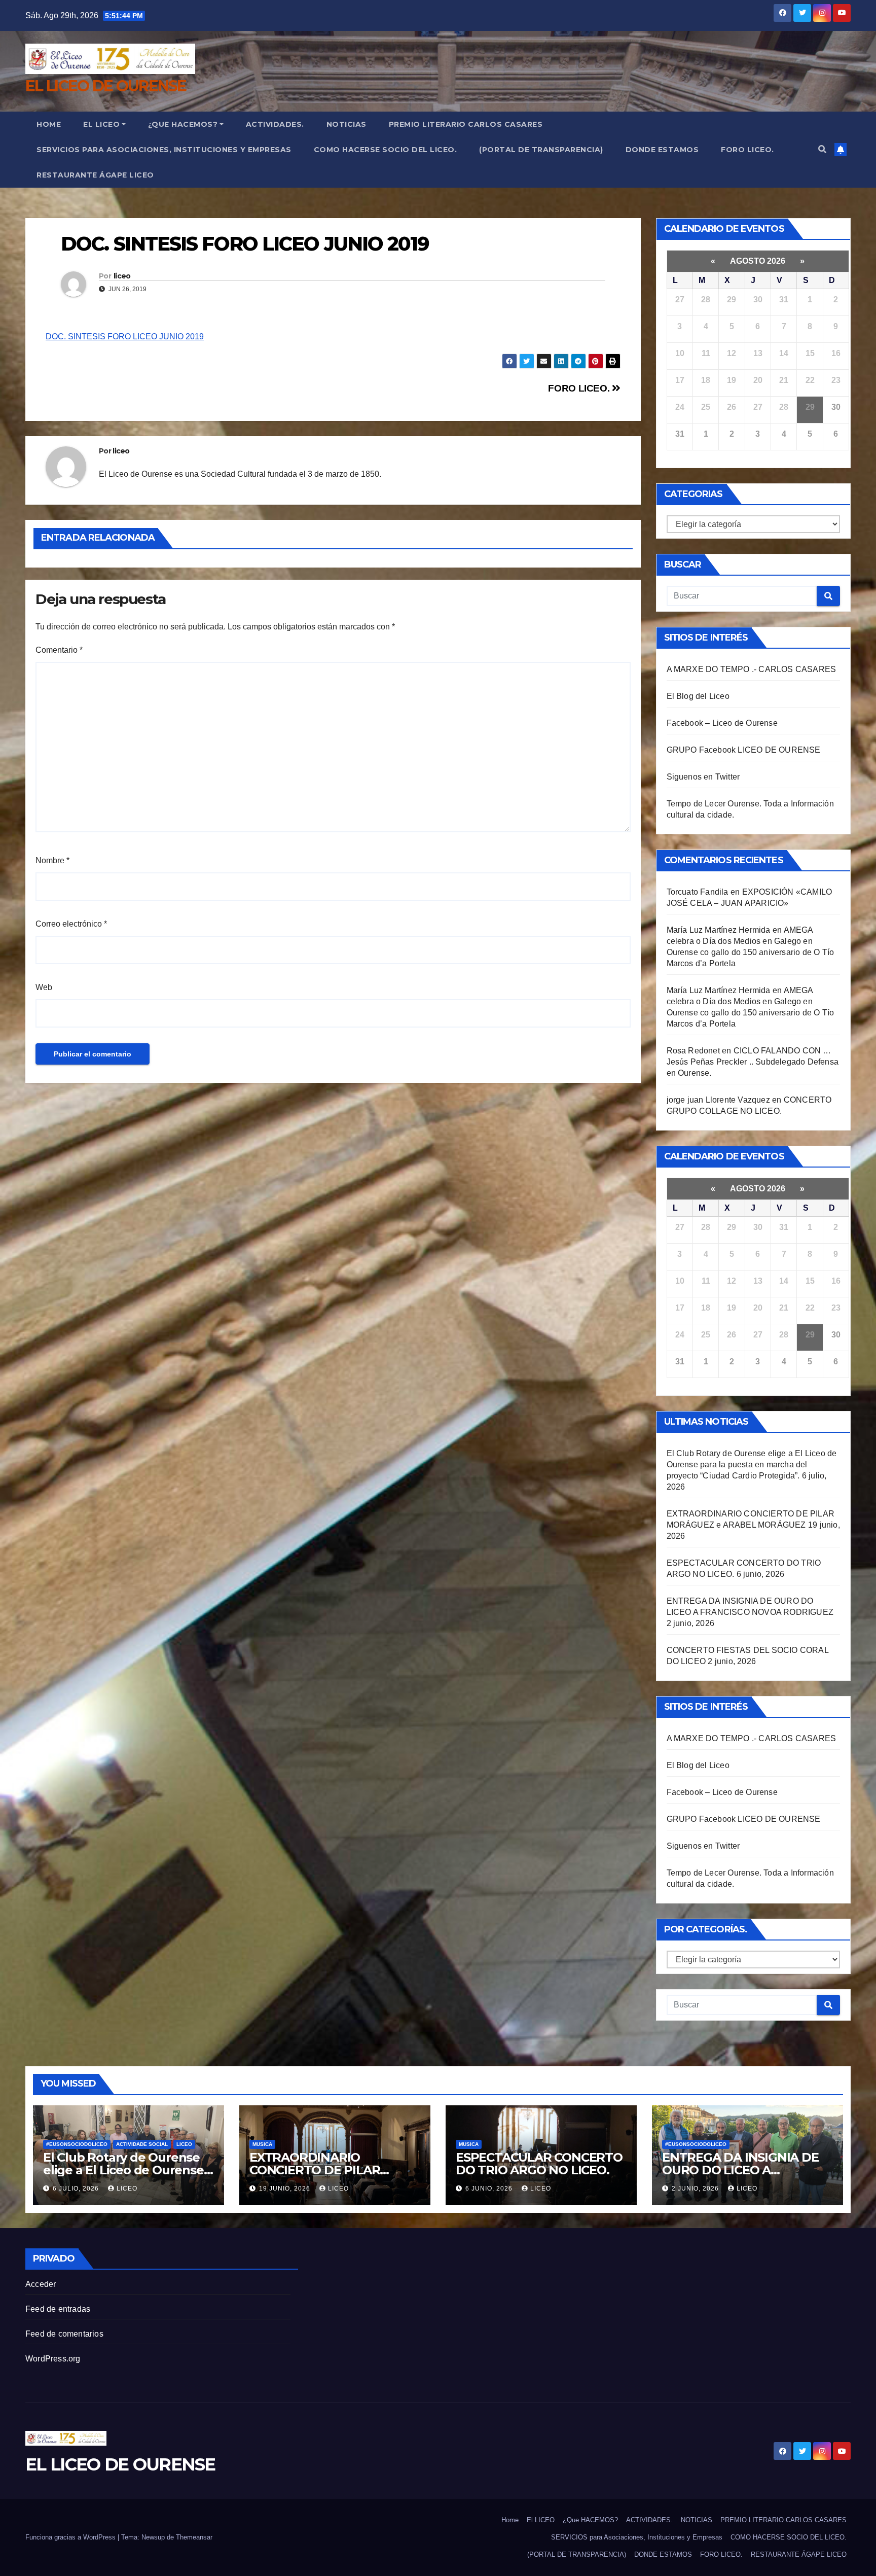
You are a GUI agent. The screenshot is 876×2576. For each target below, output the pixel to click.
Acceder (41, 2284)
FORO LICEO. (747, 150)
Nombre (52, 860)
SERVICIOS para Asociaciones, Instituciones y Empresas (164, 150)
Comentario (59, 650)
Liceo (184, 2144)
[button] (822, 149)
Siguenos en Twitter (703, 777)
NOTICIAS (346, 124)
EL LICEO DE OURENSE (106, 86)
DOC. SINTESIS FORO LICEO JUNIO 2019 (125, 337)
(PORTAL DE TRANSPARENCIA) (541, 150)
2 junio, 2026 (696, 2189)
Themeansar (194, 2537)
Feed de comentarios (64, 2334)
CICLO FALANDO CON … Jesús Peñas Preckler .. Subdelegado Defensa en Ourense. (753, 1062)
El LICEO (101, 124)
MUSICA (262, 2144)
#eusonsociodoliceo (77, 2144)
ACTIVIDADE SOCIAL (142, 2144)
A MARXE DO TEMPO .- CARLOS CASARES (752, 669)
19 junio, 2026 (286, 2189)
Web (44, 987)
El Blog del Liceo (698, 696)
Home (49, 124)
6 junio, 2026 (490, 2189)
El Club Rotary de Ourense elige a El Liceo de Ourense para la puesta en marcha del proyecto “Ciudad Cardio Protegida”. (752, 1465)
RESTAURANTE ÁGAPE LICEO (95, 175)
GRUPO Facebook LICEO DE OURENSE (744, 750)
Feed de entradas (58, 2309)
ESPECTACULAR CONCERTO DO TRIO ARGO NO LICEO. (539, 2164)
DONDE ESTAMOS (662, 150)
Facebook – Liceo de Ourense (722, 723)
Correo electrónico (71, 924)
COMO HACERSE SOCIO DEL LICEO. (386, 150)
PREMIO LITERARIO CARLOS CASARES (466, 124)
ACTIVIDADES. (275, 124)
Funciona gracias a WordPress (71, 2537)
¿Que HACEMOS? (183, 124)
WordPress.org (53, 2359)
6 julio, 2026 (77, 2189)
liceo (122, 276)
